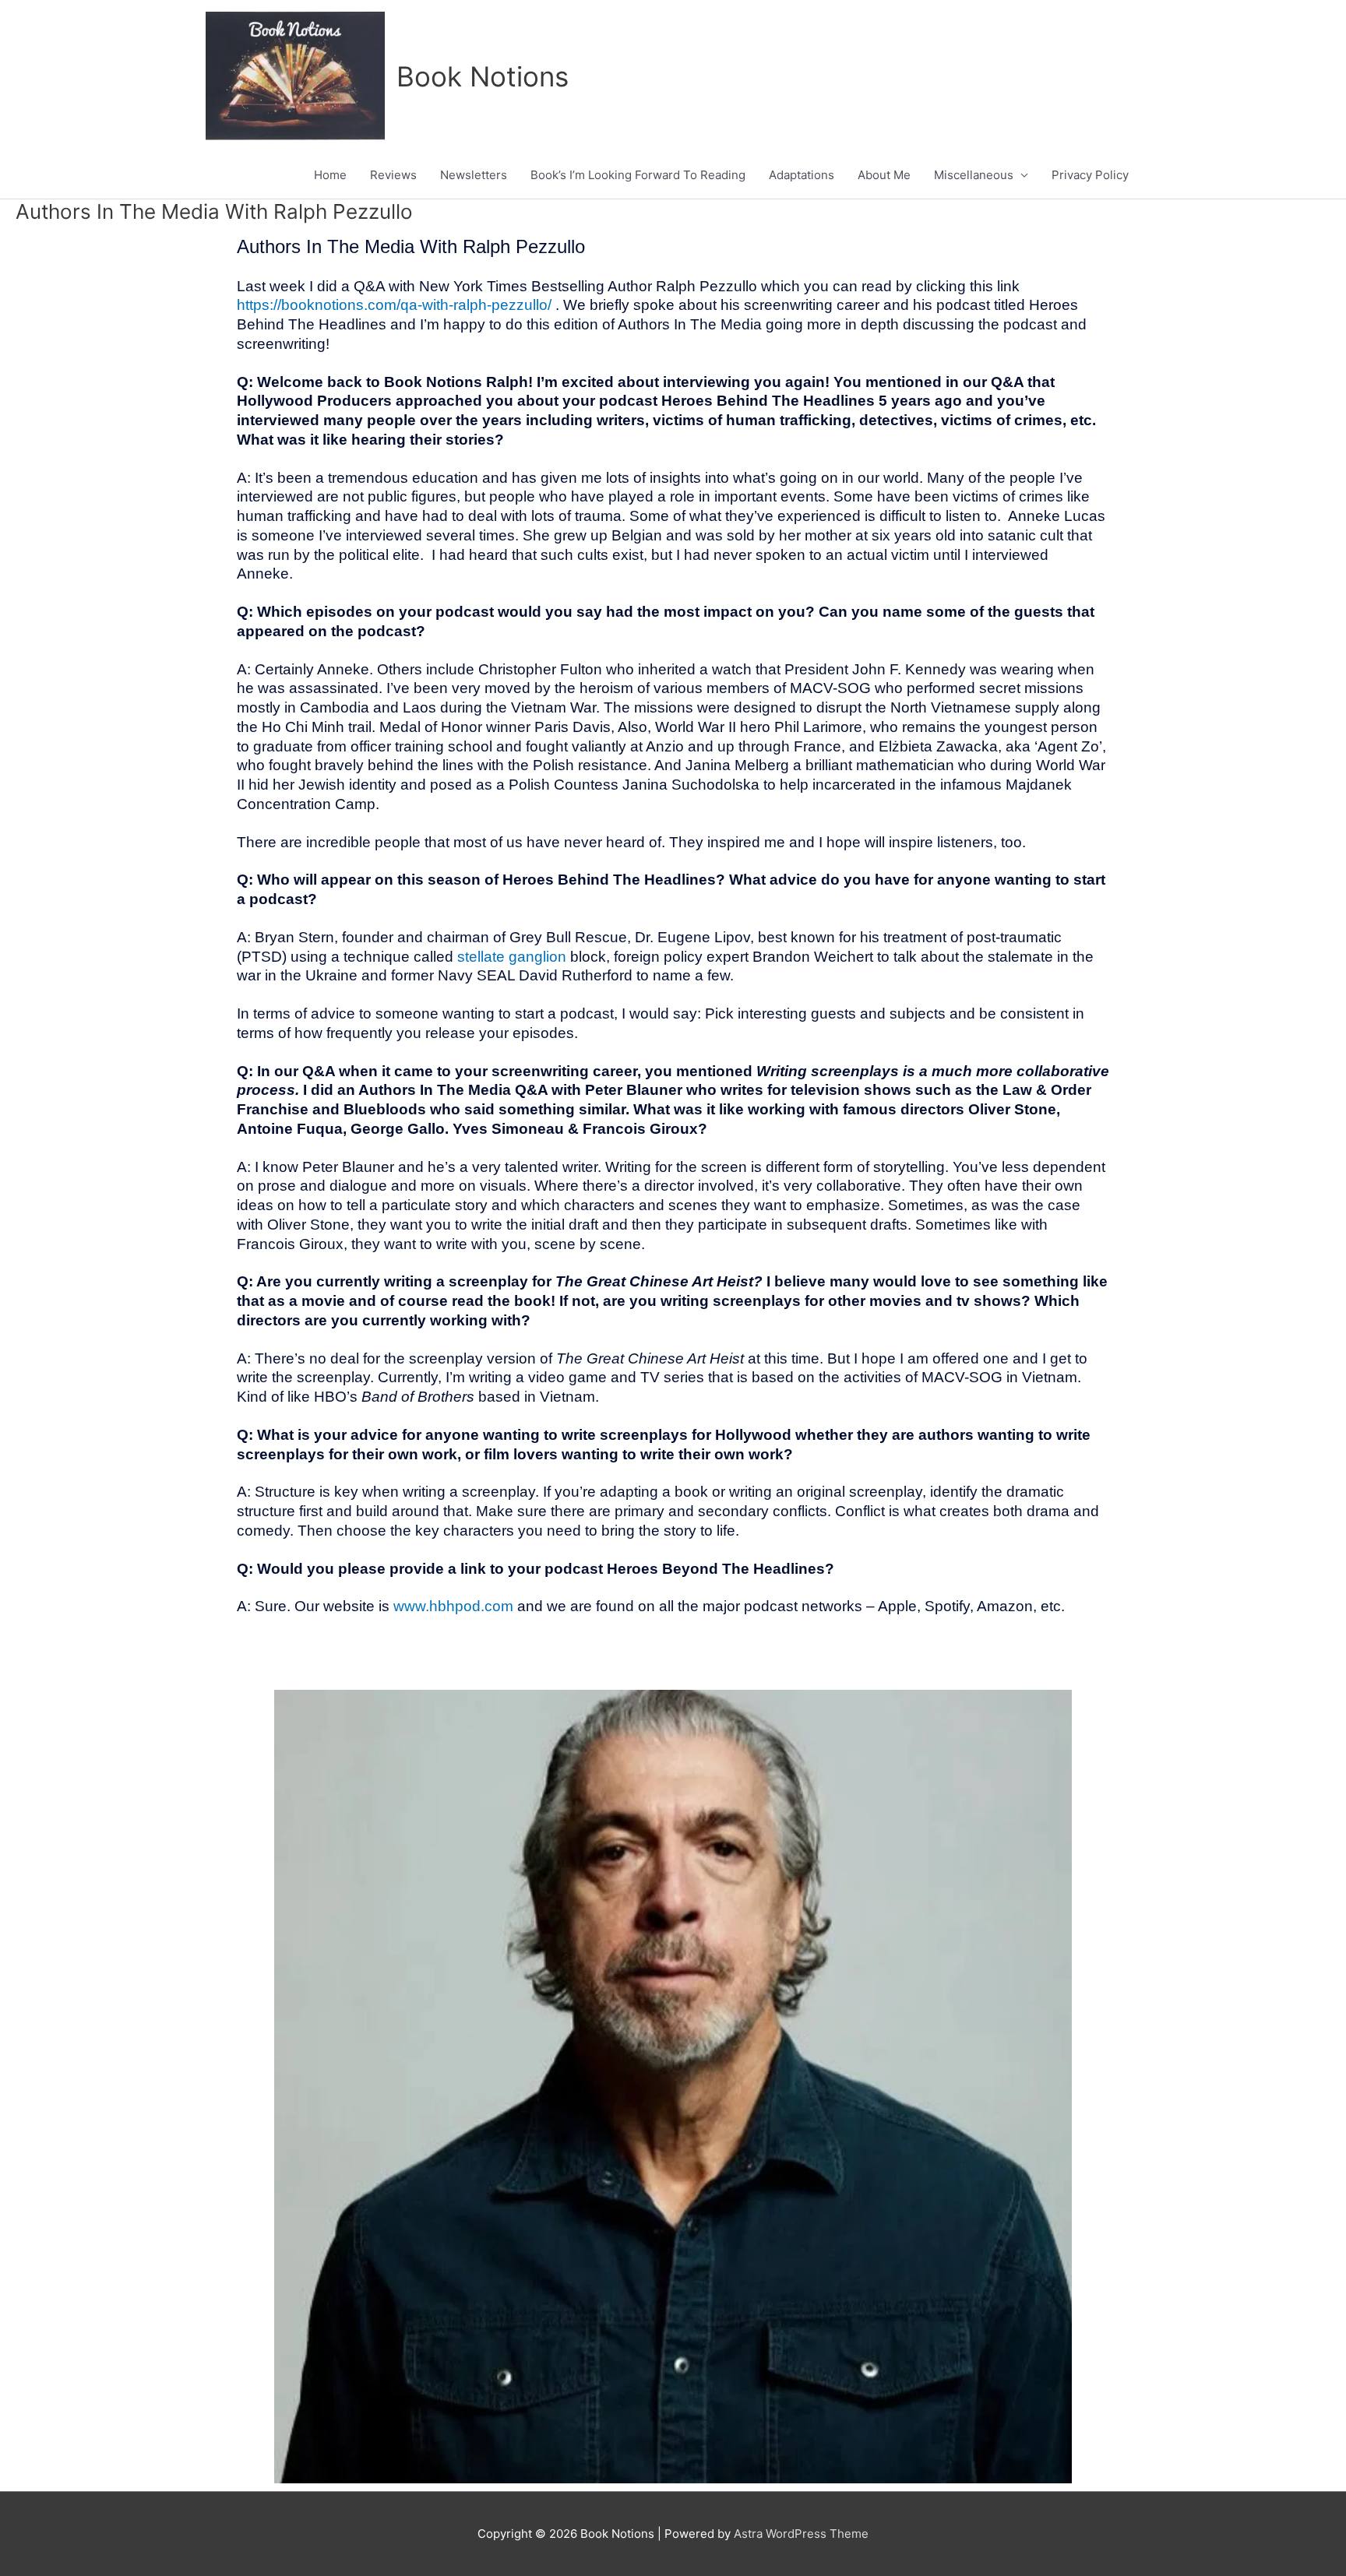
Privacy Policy (1090, 175)
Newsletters (474, 175)
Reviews (393, 175)
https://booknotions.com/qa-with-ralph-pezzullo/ (394, 305)
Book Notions (483, 76)
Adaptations (802, 175)
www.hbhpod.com (453, 1606)
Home (330, 175)
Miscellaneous (974, 175)
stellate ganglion (512, 957)
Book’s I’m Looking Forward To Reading (638, 175)
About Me (884, 175)
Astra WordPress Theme (801, 2534)
